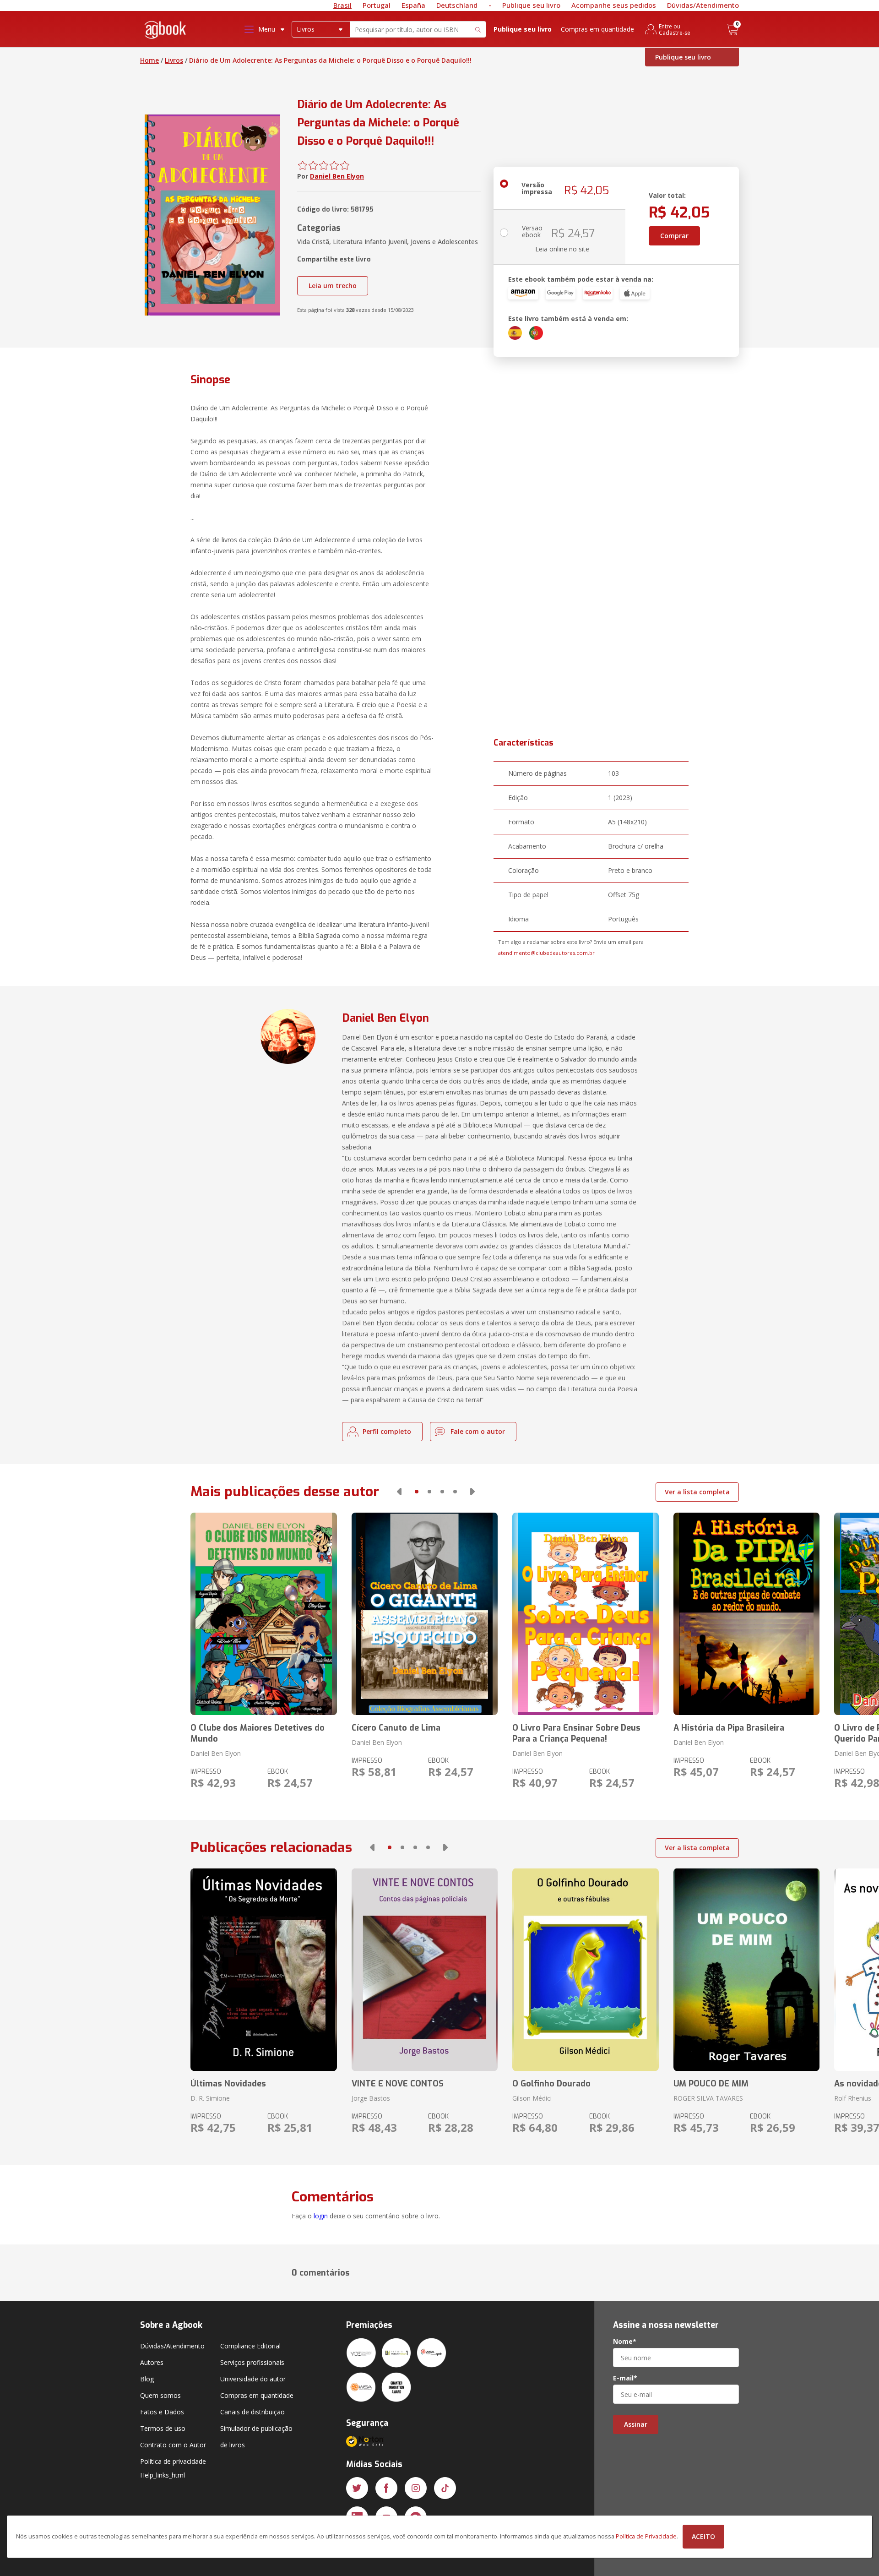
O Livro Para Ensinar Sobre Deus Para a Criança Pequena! (576, 1733)
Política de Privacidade (646, 2536)
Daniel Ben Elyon (337, 176)
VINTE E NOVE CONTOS (398, 2084)
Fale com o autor (478, 1431)
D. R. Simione (210, 2098)
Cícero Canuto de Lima (396, 1728)
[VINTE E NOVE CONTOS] (425, 1970)
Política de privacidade (173, 2461)
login (321, 2216)
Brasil (342, 5)
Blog (147, 2379)
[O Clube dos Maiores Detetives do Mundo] (263, 1614)
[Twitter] (357, 2488)
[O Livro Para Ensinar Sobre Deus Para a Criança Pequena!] (585, 1614)
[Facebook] (386, 2488)
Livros (174, 60)
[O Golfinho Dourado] (585, 1970)
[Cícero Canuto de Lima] (425, 1614)
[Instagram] (416, 2488)
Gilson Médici (532, 2098)
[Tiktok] (445, 2488)
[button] (399, 1492)
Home (149, 60)
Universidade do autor (253, 2379)
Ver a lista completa (697, 1492)
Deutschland (457, 5)
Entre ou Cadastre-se (675, 29)
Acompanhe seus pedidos (614, 5)
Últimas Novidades (228, 2084)
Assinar (636, 2424)
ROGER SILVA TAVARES (708, 2098)
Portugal (377, 5)
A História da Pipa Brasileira (729, 1728)
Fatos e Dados (162, 2412)
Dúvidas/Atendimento (703, 5)
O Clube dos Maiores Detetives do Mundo (258, 1733)
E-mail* (625, 2378)
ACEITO (703, 2536)
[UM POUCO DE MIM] (746, 1970)
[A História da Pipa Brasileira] (746, 1614)
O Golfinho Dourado (551, 2084)
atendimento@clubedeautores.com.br (546, 953)
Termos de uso (163, 2428)
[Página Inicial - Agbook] (166, 31)
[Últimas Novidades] (263, 1970)
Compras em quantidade (597, 29)
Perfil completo (387, 1431)
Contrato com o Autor (173, 2445)
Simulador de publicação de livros (256, 2437)
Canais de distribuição (252, 2412)
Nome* (625, 2342)
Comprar (674, 236)
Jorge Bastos (371, 2098)
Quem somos (160, 2395)
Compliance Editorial (250, 2346)
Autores (152, 2362)
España (413, 5)
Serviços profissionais (252, 2362)
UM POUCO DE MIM (711, 2084)
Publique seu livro (531, 5)
